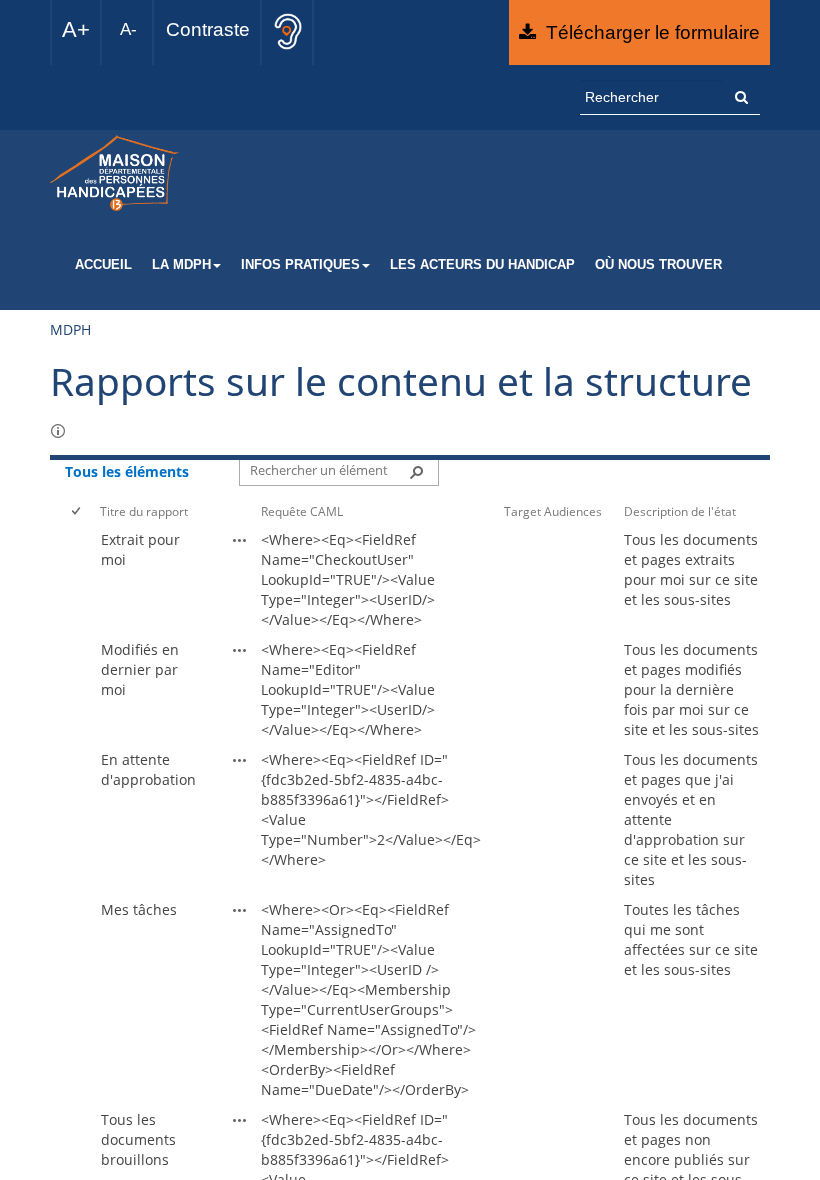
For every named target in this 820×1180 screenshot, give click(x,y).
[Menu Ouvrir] (268, 528)
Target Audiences (553, 511)
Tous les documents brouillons (138, 1139)
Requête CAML (302, 511)
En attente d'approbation (148, 769)
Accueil (103, 265)
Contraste (208, 29)
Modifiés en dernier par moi (140, 669)
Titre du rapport (144, 511)
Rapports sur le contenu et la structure (401, 381)
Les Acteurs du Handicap (482, 265)
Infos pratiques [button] (300, 265)
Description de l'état (680, 511)
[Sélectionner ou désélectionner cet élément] (80, 580)
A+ (76, 29)
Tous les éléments (127, 471)
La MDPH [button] (181, 265)
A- (128, 29)
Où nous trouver (658, 265)
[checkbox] (77, 511)
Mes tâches (139, 909)
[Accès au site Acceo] (288, 31)
